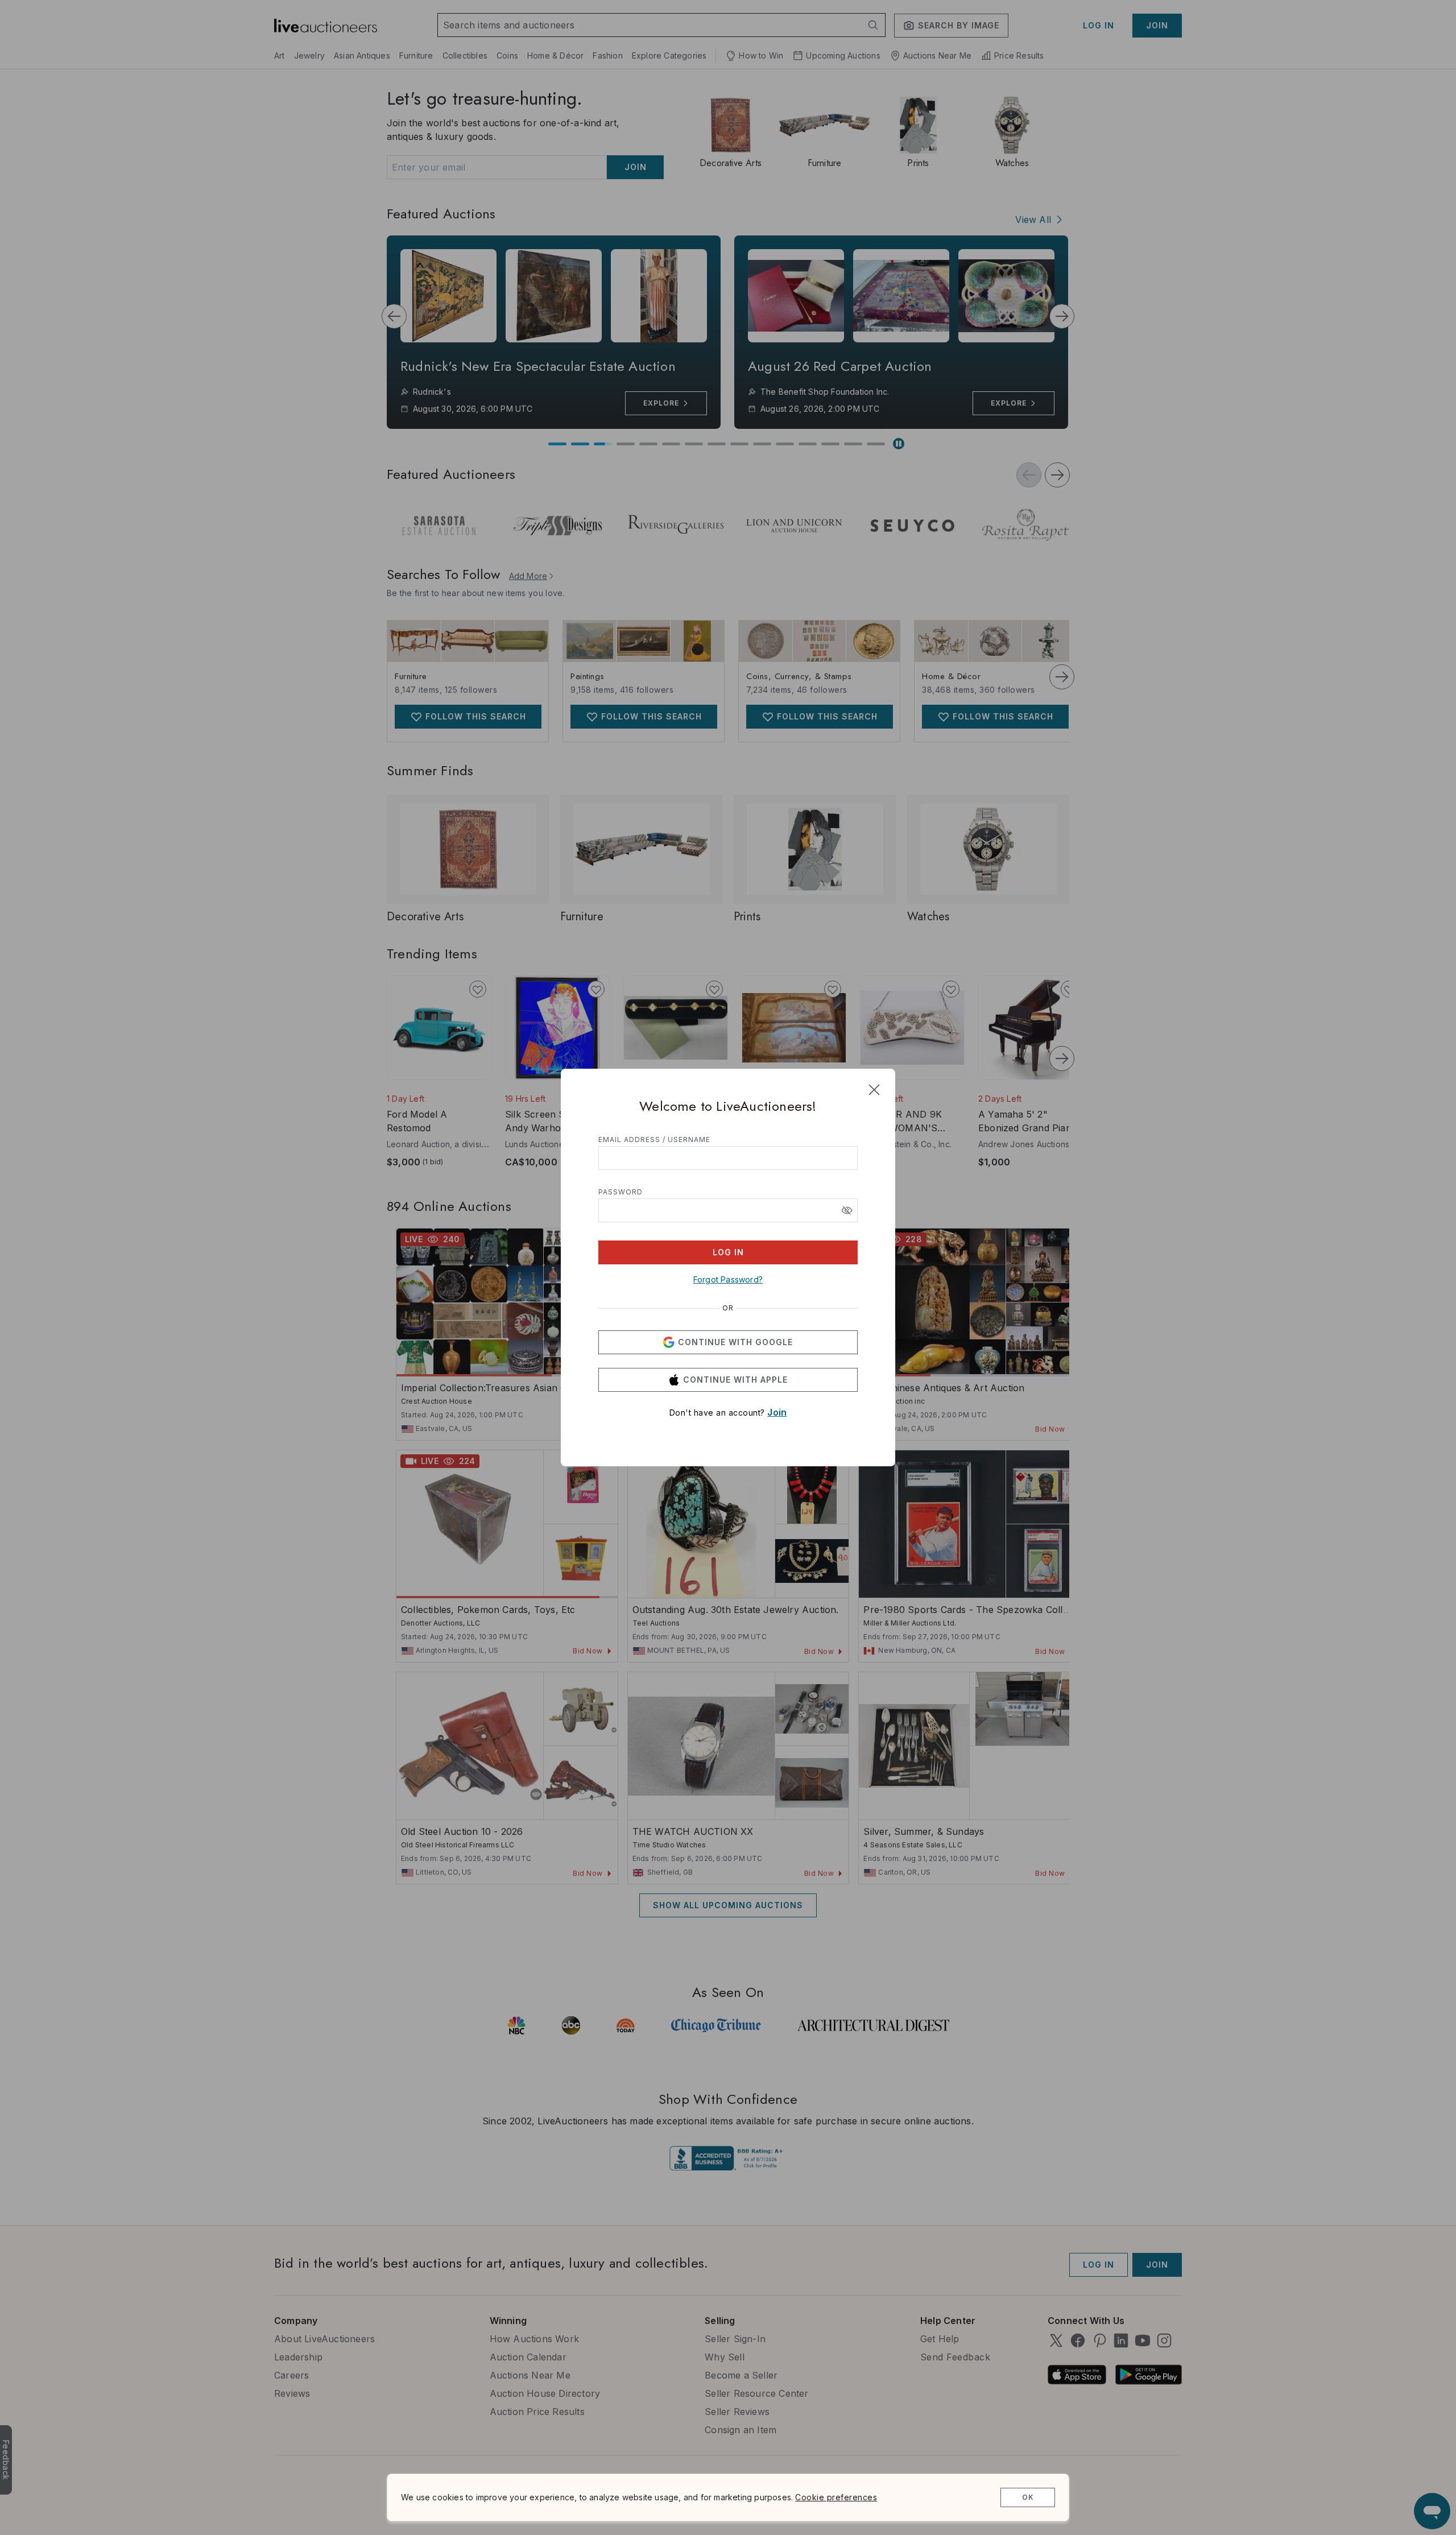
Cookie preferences (836, 2497)
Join (777, 1412)
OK (1028, 2497)
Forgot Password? (728, 1279)
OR (728, 1308)
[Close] (874, 1090)
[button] (847, 1210)
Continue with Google (735, 1342)
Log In (728, 1252)
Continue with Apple (735, 1380)
